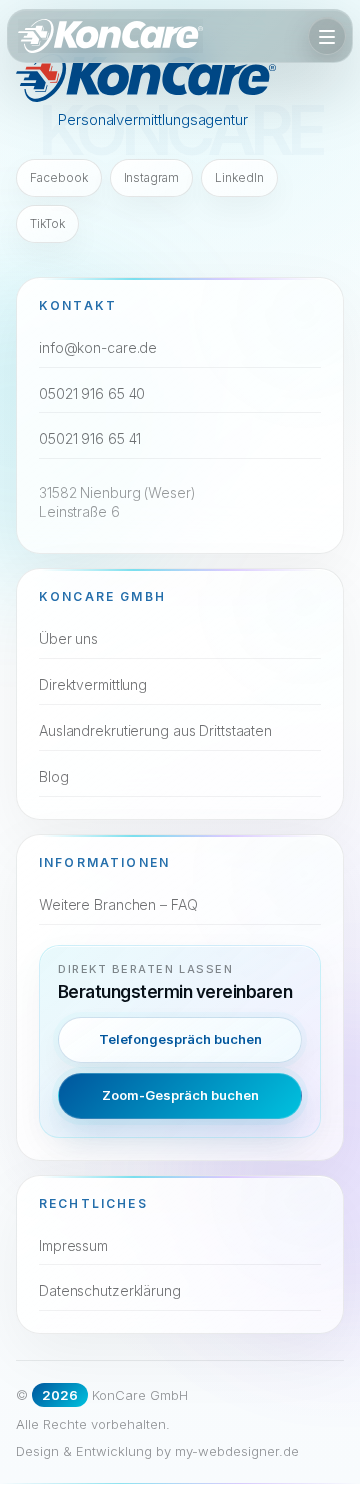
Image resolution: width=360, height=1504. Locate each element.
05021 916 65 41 (90, 438)
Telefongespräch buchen (180, 1039)
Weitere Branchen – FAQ (118, 904)
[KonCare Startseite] (110, 36)
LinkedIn (239, 177)
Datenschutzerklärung (110, 1290)
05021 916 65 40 (92, 393)
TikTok (47, 223)
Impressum (73, 1245)
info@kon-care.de (98, 347)
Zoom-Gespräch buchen (180, 1095)
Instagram (151, 177)
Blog (54, 776)
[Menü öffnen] (327, 36)
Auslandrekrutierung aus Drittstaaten (155, 730)
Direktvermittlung (93, 684)
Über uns (68, 638)
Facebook (59, 177)
